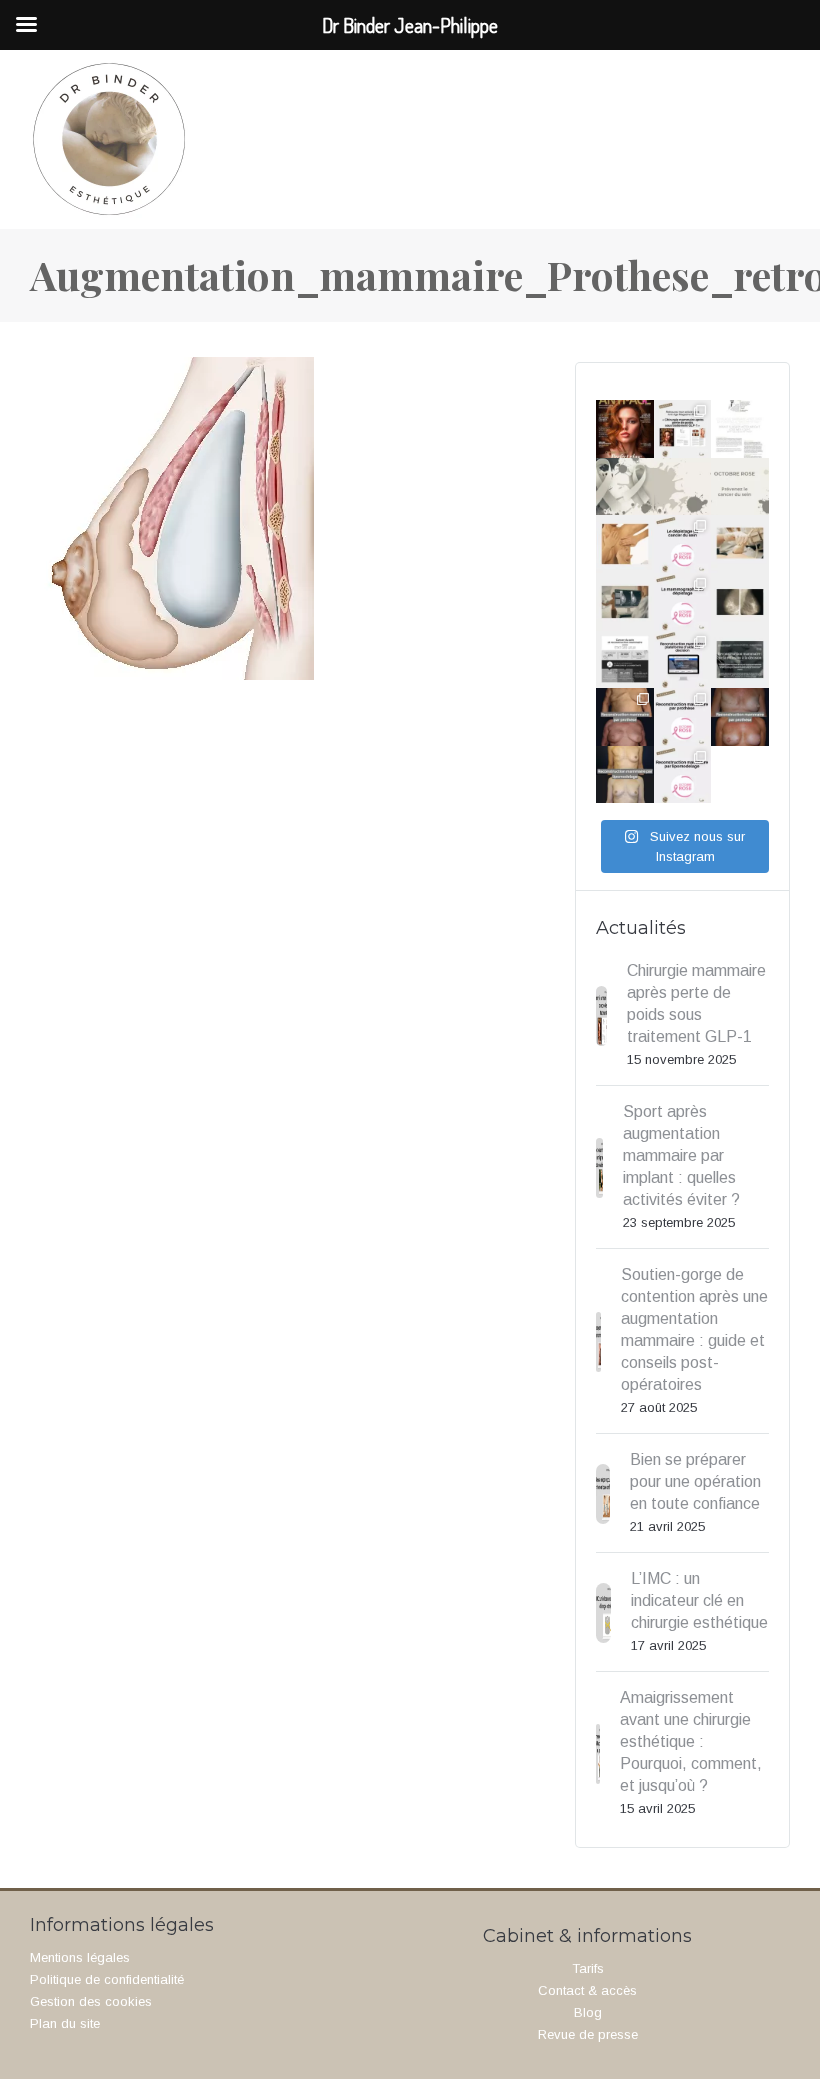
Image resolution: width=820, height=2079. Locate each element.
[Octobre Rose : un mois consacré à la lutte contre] (625, 487)
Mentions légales (80, 1957)
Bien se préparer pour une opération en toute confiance (695, 1481)
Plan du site (65, 2023)
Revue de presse (588, 2034)
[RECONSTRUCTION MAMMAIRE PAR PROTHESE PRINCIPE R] (625, 717)
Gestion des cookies (91, 2001)
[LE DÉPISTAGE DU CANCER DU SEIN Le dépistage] (625, 544)
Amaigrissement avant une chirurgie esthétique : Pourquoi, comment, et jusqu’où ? (691, 1741)
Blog (588, 2012)
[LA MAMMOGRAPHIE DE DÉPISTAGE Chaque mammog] (625, 602)
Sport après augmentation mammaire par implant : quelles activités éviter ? (681, 1155)
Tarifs (588, 1968)
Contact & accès (587, 1990)
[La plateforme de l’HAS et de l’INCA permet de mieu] (625, 660)
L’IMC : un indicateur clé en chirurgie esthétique (699, 1600)
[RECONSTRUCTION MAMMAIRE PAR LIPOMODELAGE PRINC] (625, 775)
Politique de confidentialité (107, 1979)
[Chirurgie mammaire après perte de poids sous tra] (625, 429)
